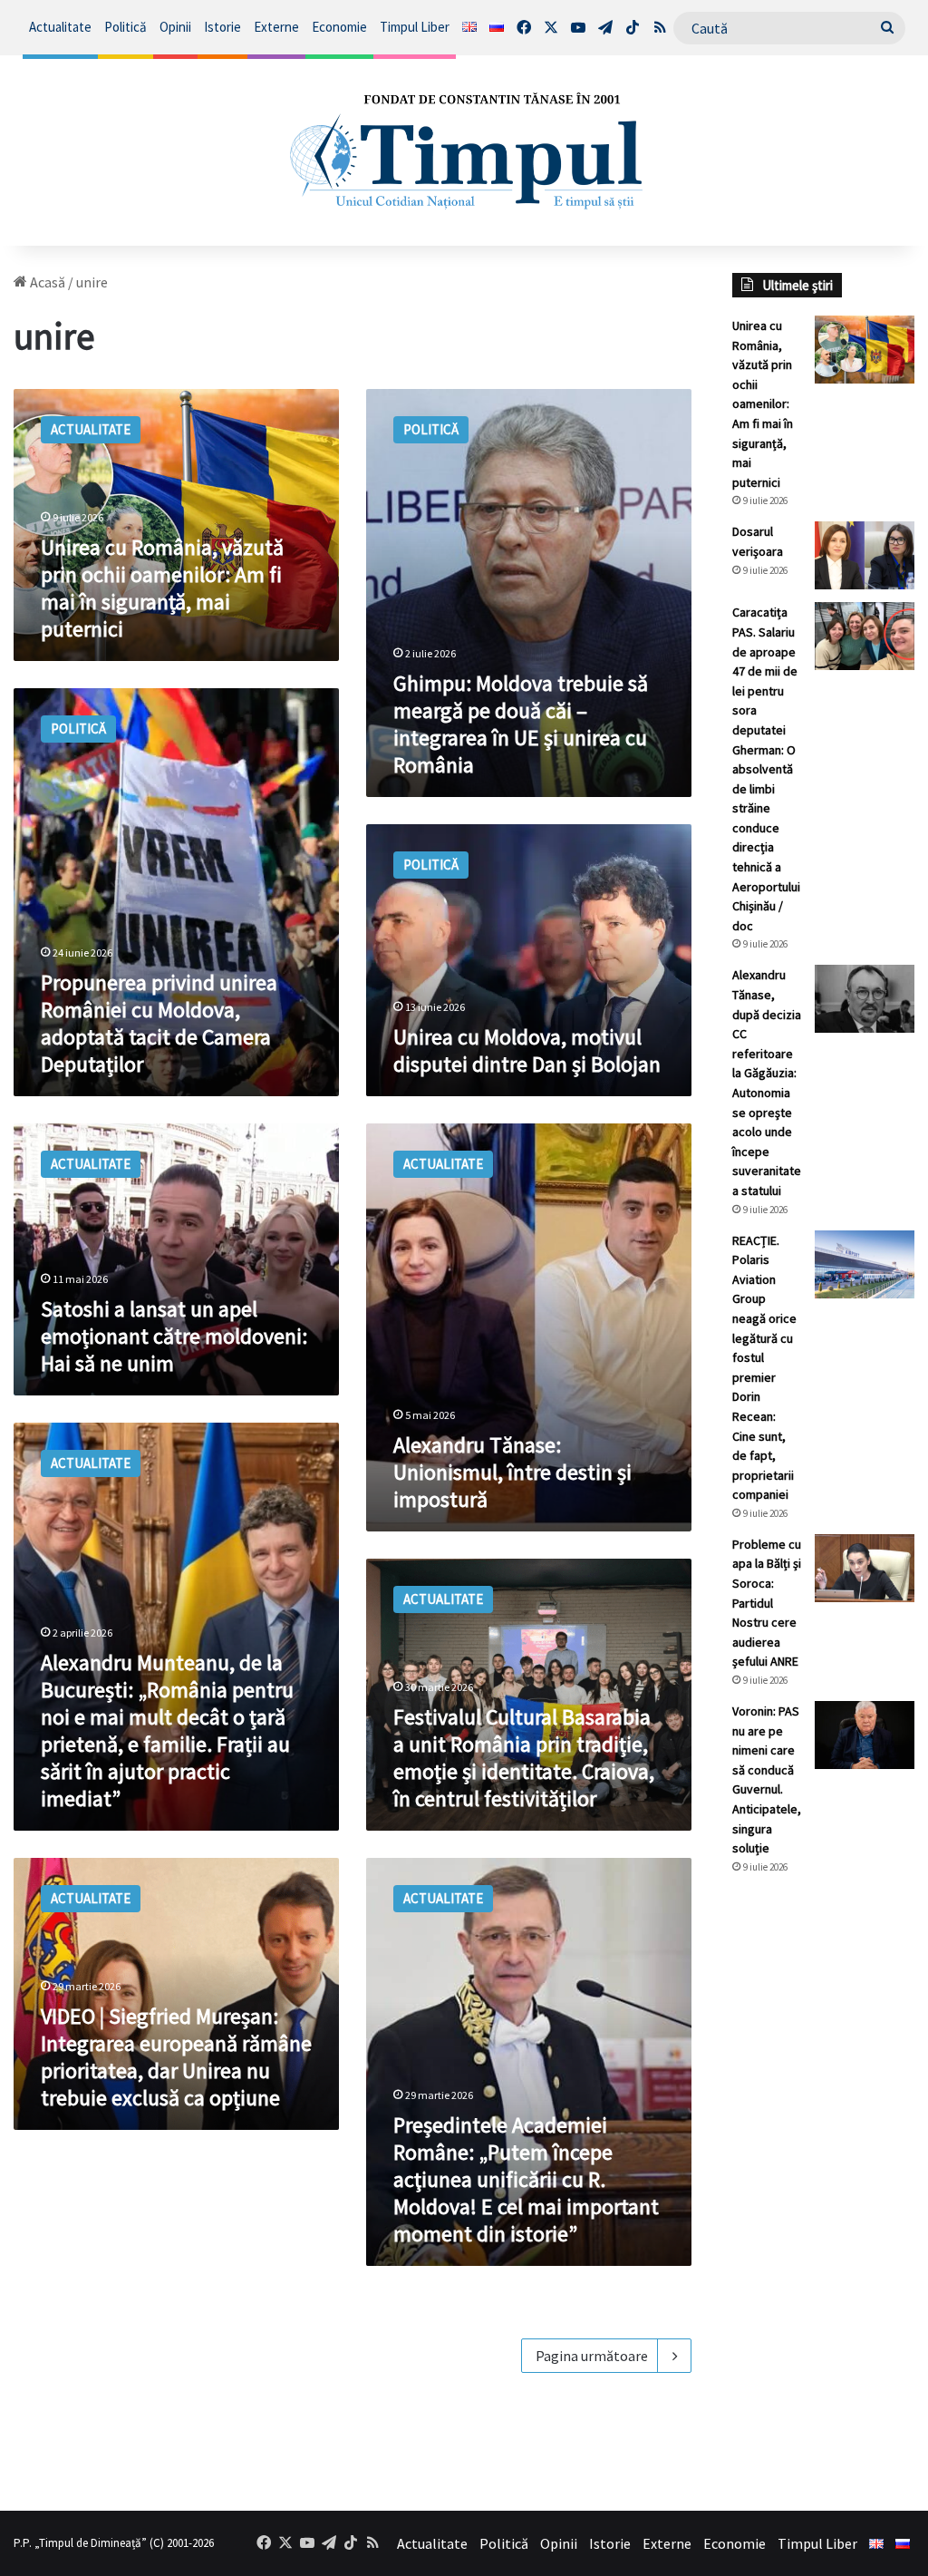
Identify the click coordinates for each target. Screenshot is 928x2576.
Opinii (175, 27)
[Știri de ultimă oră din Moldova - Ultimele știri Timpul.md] (464, 151)
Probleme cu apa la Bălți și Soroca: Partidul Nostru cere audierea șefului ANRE (767, 1603)
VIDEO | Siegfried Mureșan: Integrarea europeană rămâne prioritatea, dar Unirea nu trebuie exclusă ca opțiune (176, 2057)
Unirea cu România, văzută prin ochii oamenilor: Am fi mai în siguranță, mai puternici (162, 588)
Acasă (46, 282)
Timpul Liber (415, 27)
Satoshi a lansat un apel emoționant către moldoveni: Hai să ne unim (174, 1336)
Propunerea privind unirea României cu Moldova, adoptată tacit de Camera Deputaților (159, 1023)
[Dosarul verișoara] (865, 555)
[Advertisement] (823, 2192)
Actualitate (60, 27)
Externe (276, 27)
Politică (126, 27)
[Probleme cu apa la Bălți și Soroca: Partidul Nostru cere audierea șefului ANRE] (865, 1568)
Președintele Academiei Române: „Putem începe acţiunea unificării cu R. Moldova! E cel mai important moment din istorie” (526, 2179)
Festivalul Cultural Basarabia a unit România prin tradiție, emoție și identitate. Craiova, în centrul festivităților (524, 1758)
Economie (339, 27)
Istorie (222, 27)
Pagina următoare (592, 2356)
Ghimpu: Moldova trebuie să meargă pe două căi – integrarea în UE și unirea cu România (521, 724)
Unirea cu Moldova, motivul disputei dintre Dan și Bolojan (527, 1050)
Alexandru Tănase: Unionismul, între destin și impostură (512, 1472)
